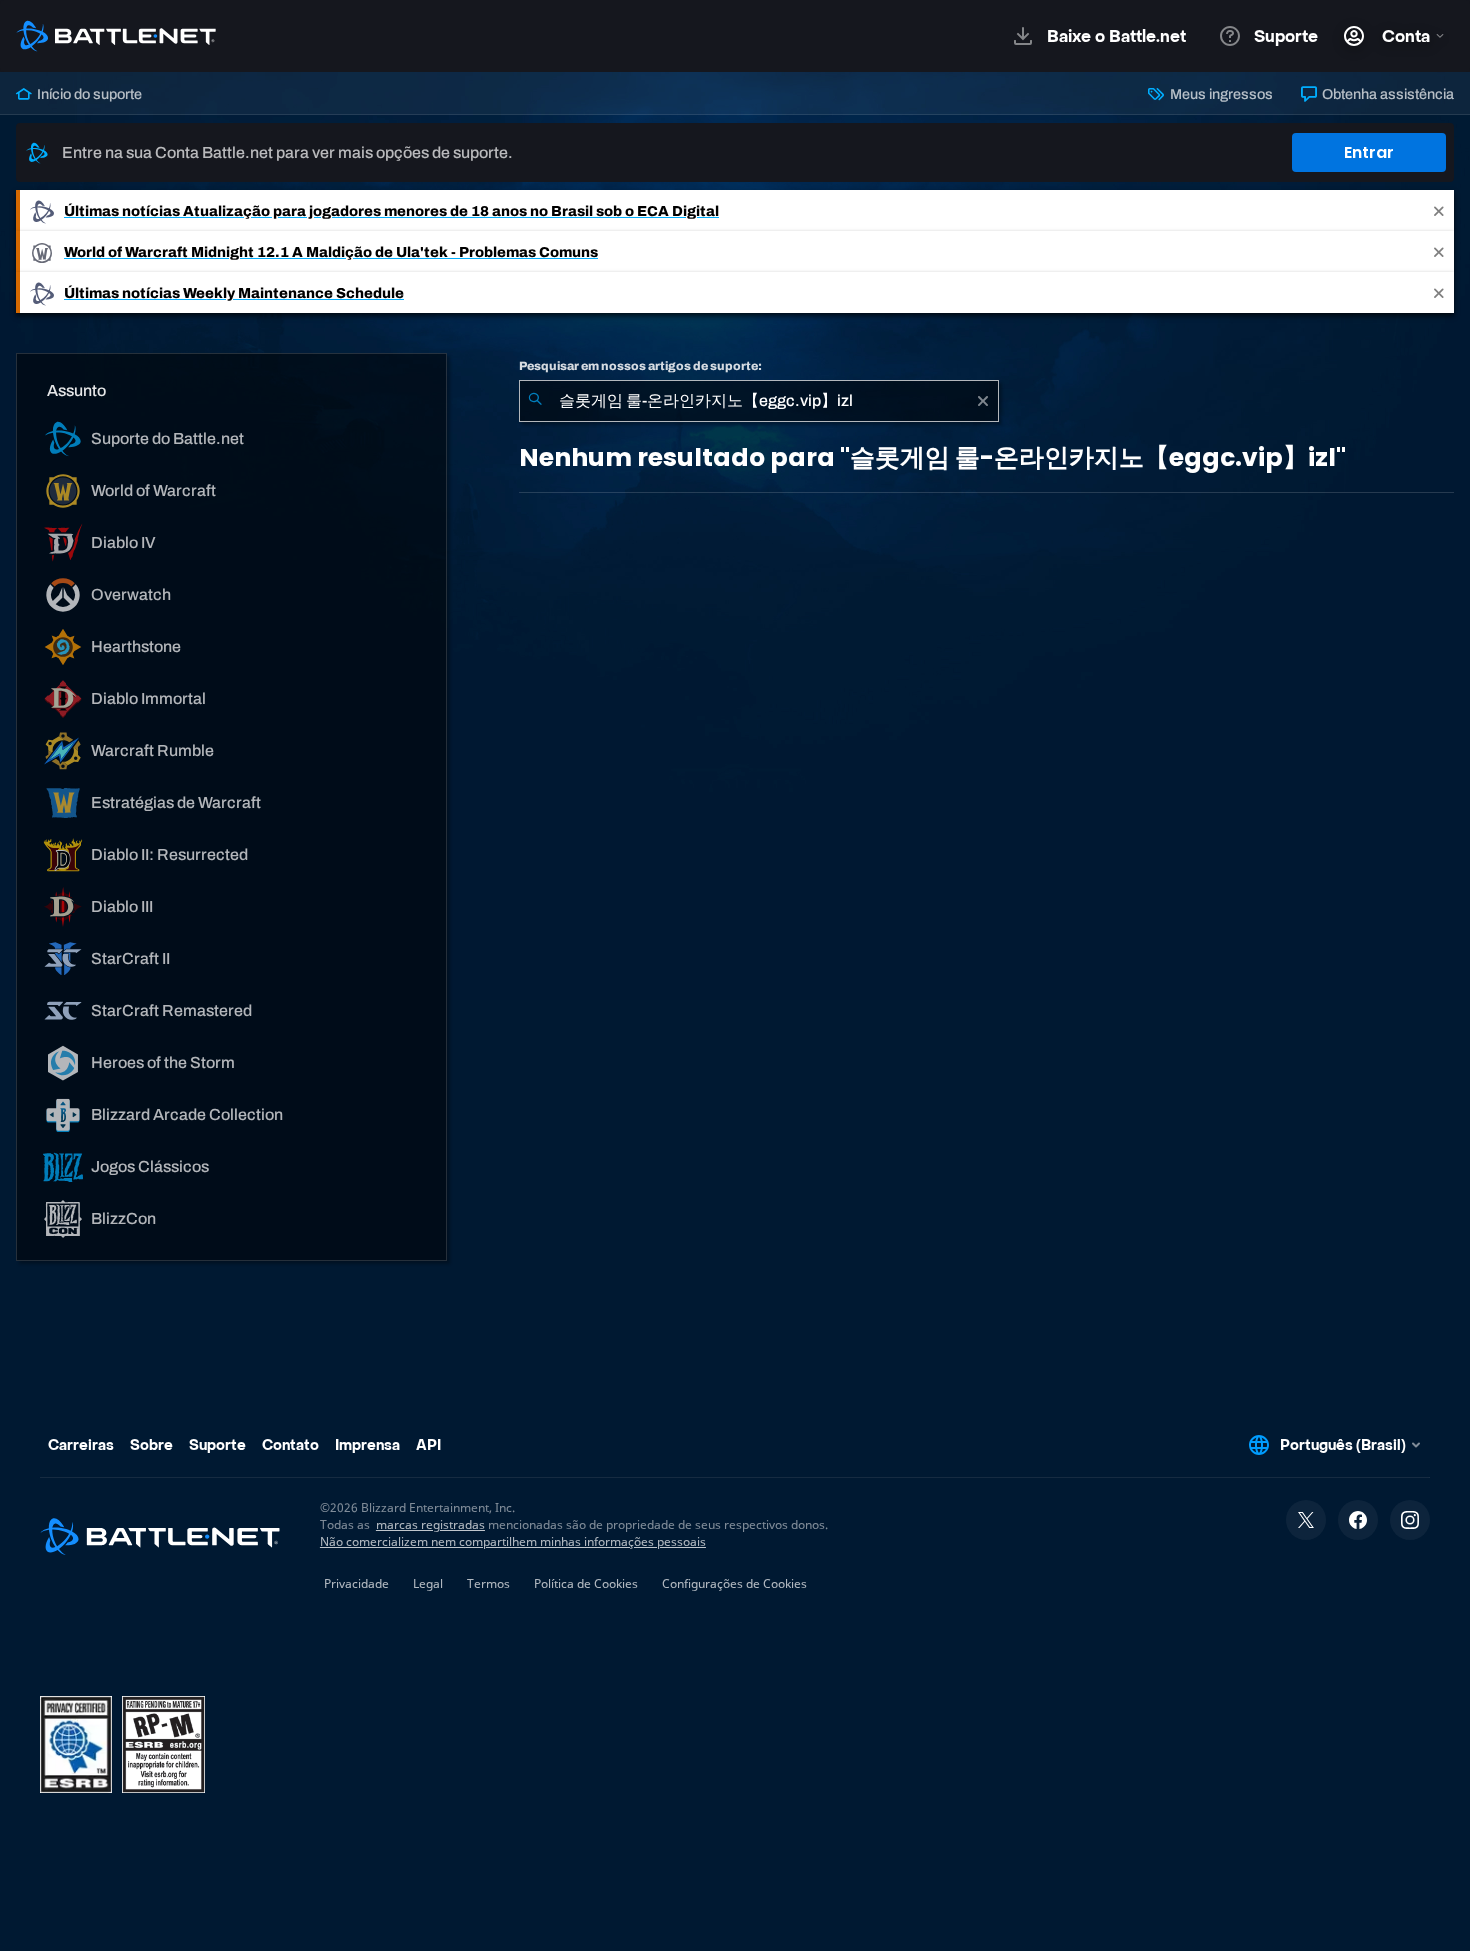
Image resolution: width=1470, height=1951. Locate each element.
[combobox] (759, 401)
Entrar (1369, 152)
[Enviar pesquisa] (535, 401)
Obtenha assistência (1386, 94)
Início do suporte (88, 94)
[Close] (1439, 210)
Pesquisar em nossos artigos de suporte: (640, 366)
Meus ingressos (1219, 94)
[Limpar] (983, 401)
